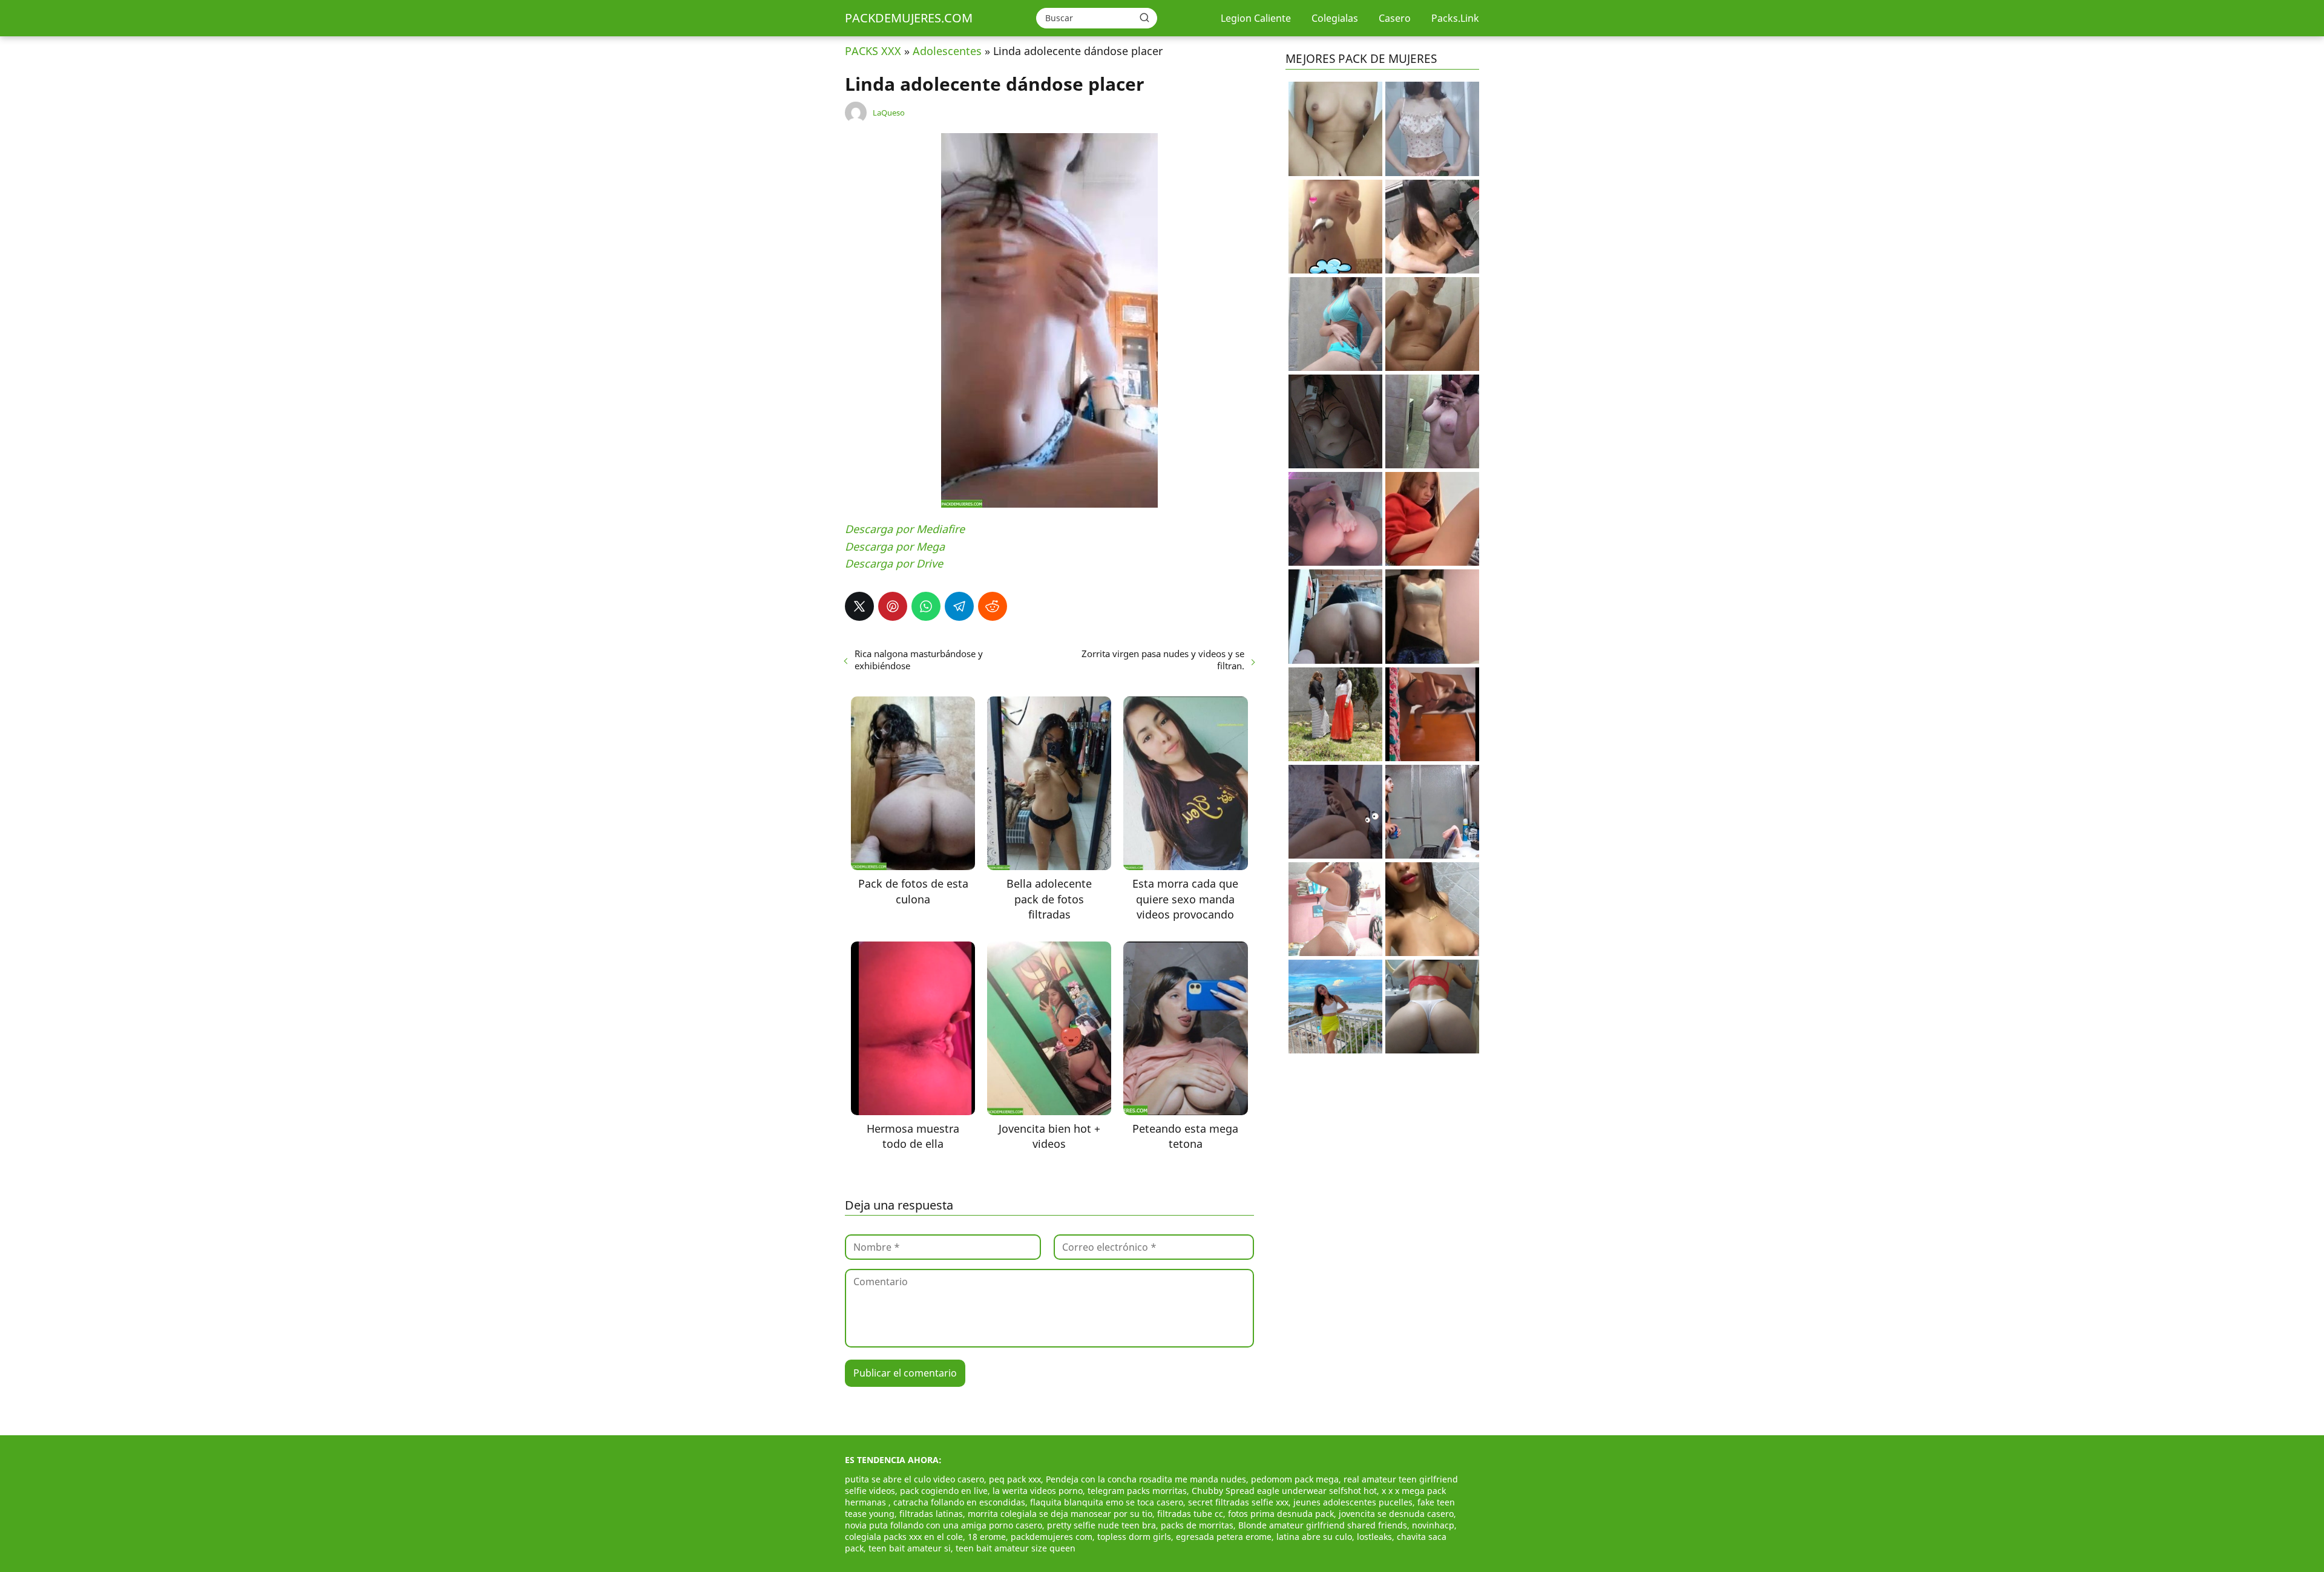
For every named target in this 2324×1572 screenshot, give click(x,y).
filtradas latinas (931, 1514)
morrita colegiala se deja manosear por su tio (1060, 1514)
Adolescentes (947, 51)
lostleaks (1374, 1537)
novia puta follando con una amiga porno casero (944, 1525)
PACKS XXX (873, 51)
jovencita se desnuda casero (1396, 1514)
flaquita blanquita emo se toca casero (1107, 1502)
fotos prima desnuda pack (1281, 1514)
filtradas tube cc (1190, 1514)
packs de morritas (1197, 1525)
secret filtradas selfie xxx (1238, 1502)
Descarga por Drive (894, 563)
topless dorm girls (1134, 1537)
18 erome (987, 1537)
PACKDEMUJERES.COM (909, 18)
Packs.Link (1455, 18)
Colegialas (1335, 18)
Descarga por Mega (895, 546)
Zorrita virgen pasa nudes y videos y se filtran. (1163, 660)
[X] (859, 606)
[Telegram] (959, 606)
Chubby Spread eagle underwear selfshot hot (1284, 1491)
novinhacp (1433, 1525)
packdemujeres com (1052, 1537)
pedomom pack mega (1295, 1479)
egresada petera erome (1224, 1537)
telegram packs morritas (1137, 1491)
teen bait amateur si (910, 1548)
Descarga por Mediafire (905, 529)
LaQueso (889, 113)
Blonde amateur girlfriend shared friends (1323, 1525)
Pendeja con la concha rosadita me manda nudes (1146, 1479)
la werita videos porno (1038, 1491)
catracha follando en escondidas (959, 1502)
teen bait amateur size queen (1016, 1548)
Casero (1395, 18)
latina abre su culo (1314, 1537)
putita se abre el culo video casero (914, 1479)
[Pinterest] (893, 606)
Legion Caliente (1256, 18)
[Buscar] (1144, 18)
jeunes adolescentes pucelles (1353, 1502)
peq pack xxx (1015, 1479)
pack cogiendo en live (944, 1491)
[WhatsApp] (926, 606)
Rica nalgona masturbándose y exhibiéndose (919, 660)
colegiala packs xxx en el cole (904, 1537)
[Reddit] (993, 606)
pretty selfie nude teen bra (1101, 1525)
